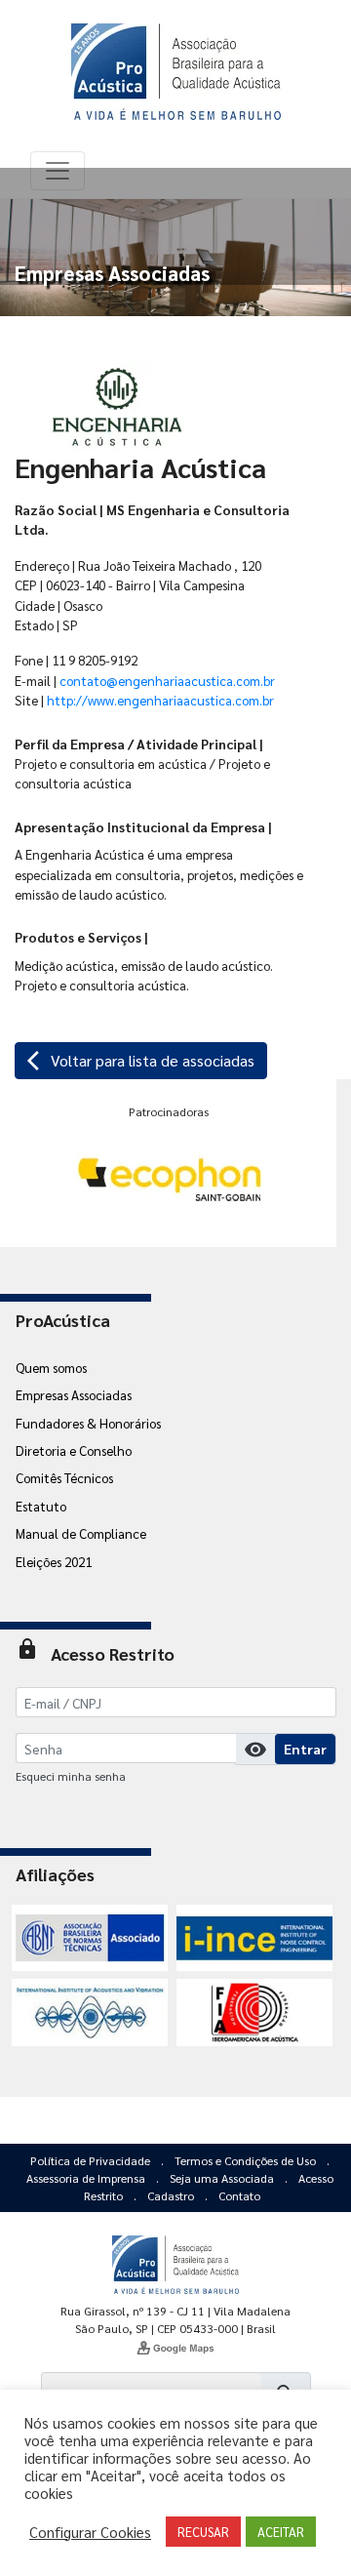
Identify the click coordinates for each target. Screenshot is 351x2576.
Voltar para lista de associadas (141, 1061)
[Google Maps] (175, 2347)
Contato (239, 2195)
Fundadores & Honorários (88, 1423)
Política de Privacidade (92, 2160)
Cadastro (172, 2195)
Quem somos (51, 1367)
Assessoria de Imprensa (87, 2178)
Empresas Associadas (74, 1394)
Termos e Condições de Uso (247, 2160)
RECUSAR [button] (203, 2532)
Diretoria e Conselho (74, 1450)
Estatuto (41, 1506)
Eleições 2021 (54, 1561)
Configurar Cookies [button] (90, 2532)
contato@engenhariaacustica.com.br (167, 680)
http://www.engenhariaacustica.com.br (160, 700)
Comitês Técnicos (64, 1477)
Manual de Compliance (81, 1533)
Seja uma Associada (223, 2178)
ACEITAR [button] (281, 2532)
